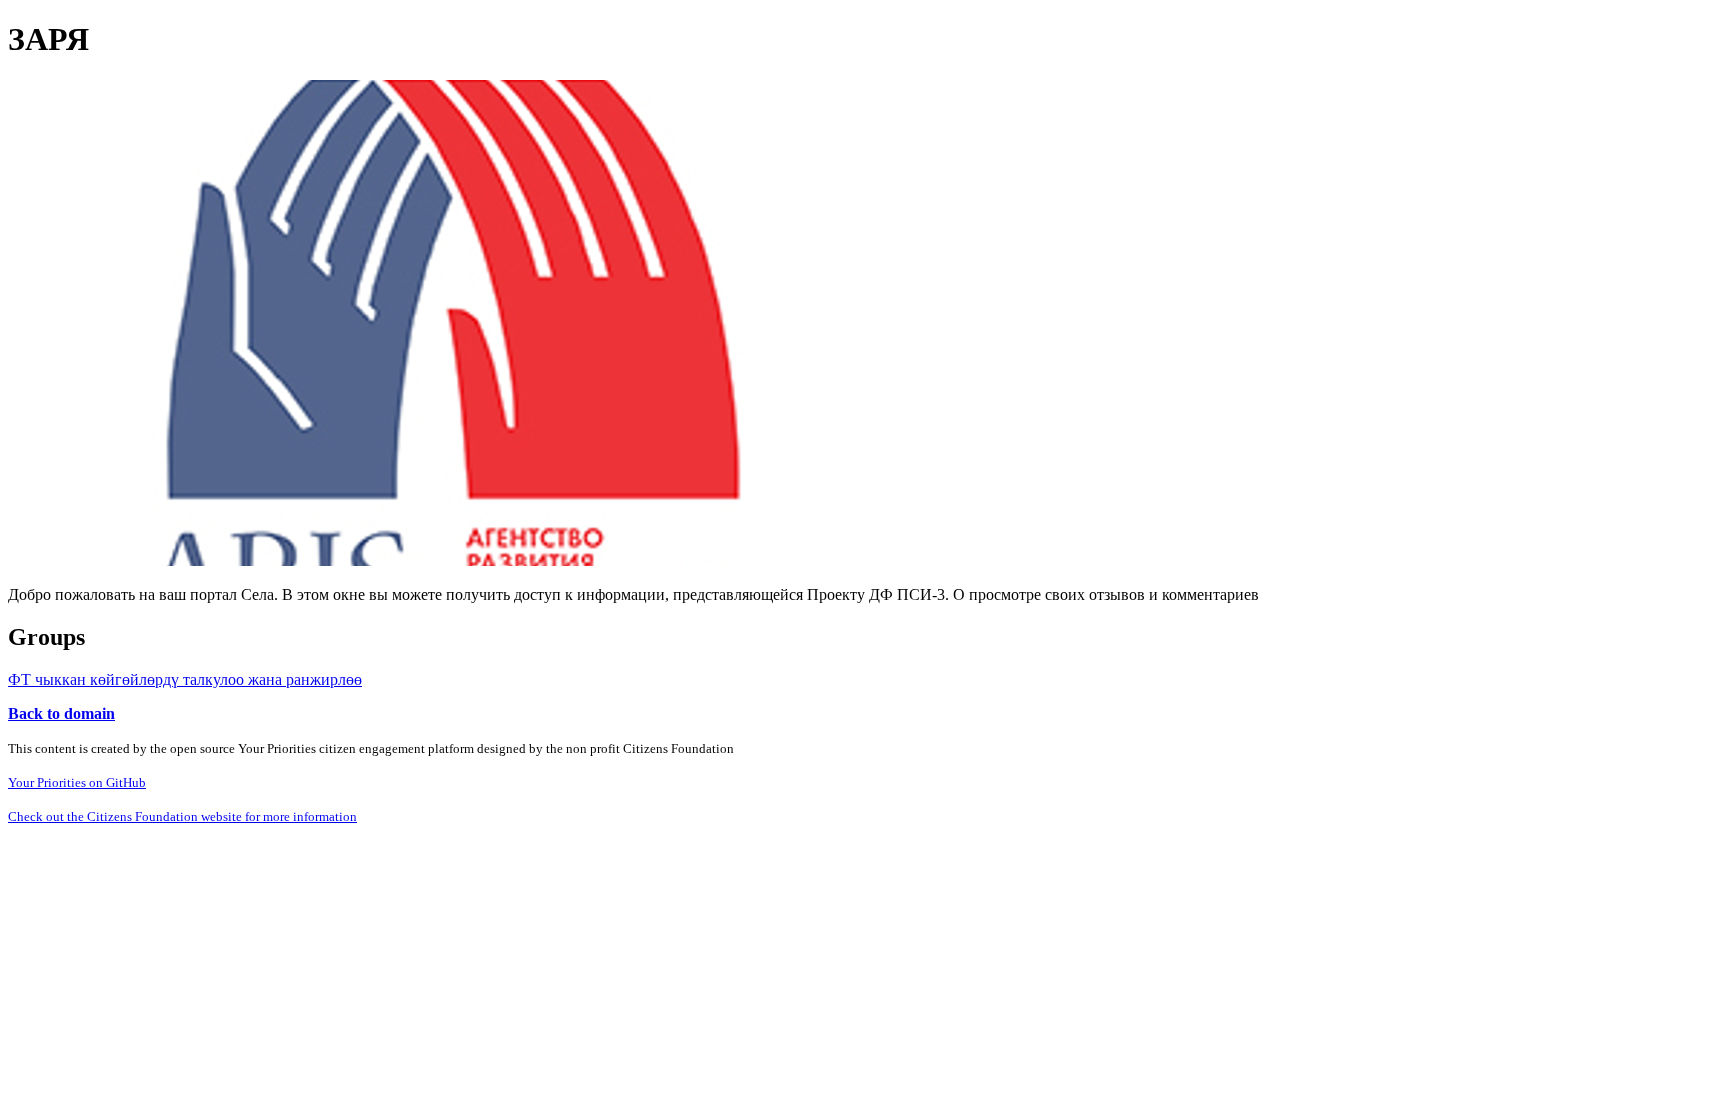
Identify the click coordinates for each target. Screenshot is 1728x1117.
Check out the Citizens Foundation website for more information (182, 816)
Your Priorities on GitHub (77, 782)
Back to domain (61, 713)
